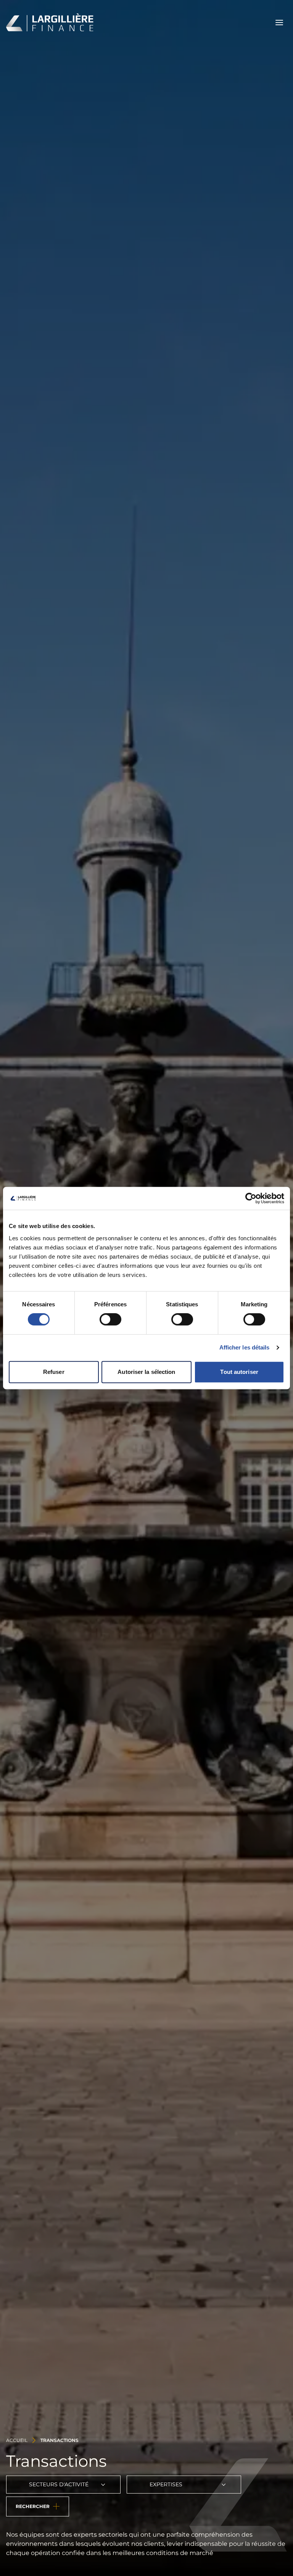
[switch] (110, 1319)
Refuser (54, 1372)
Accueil (17, 2440)
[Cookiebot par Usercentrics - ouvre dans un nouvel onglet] (251, 1198)
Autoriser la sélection (146, 1372)
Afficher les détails (245, 1347)
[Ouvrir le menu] (279, 23)
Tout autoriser (239, 1372)
